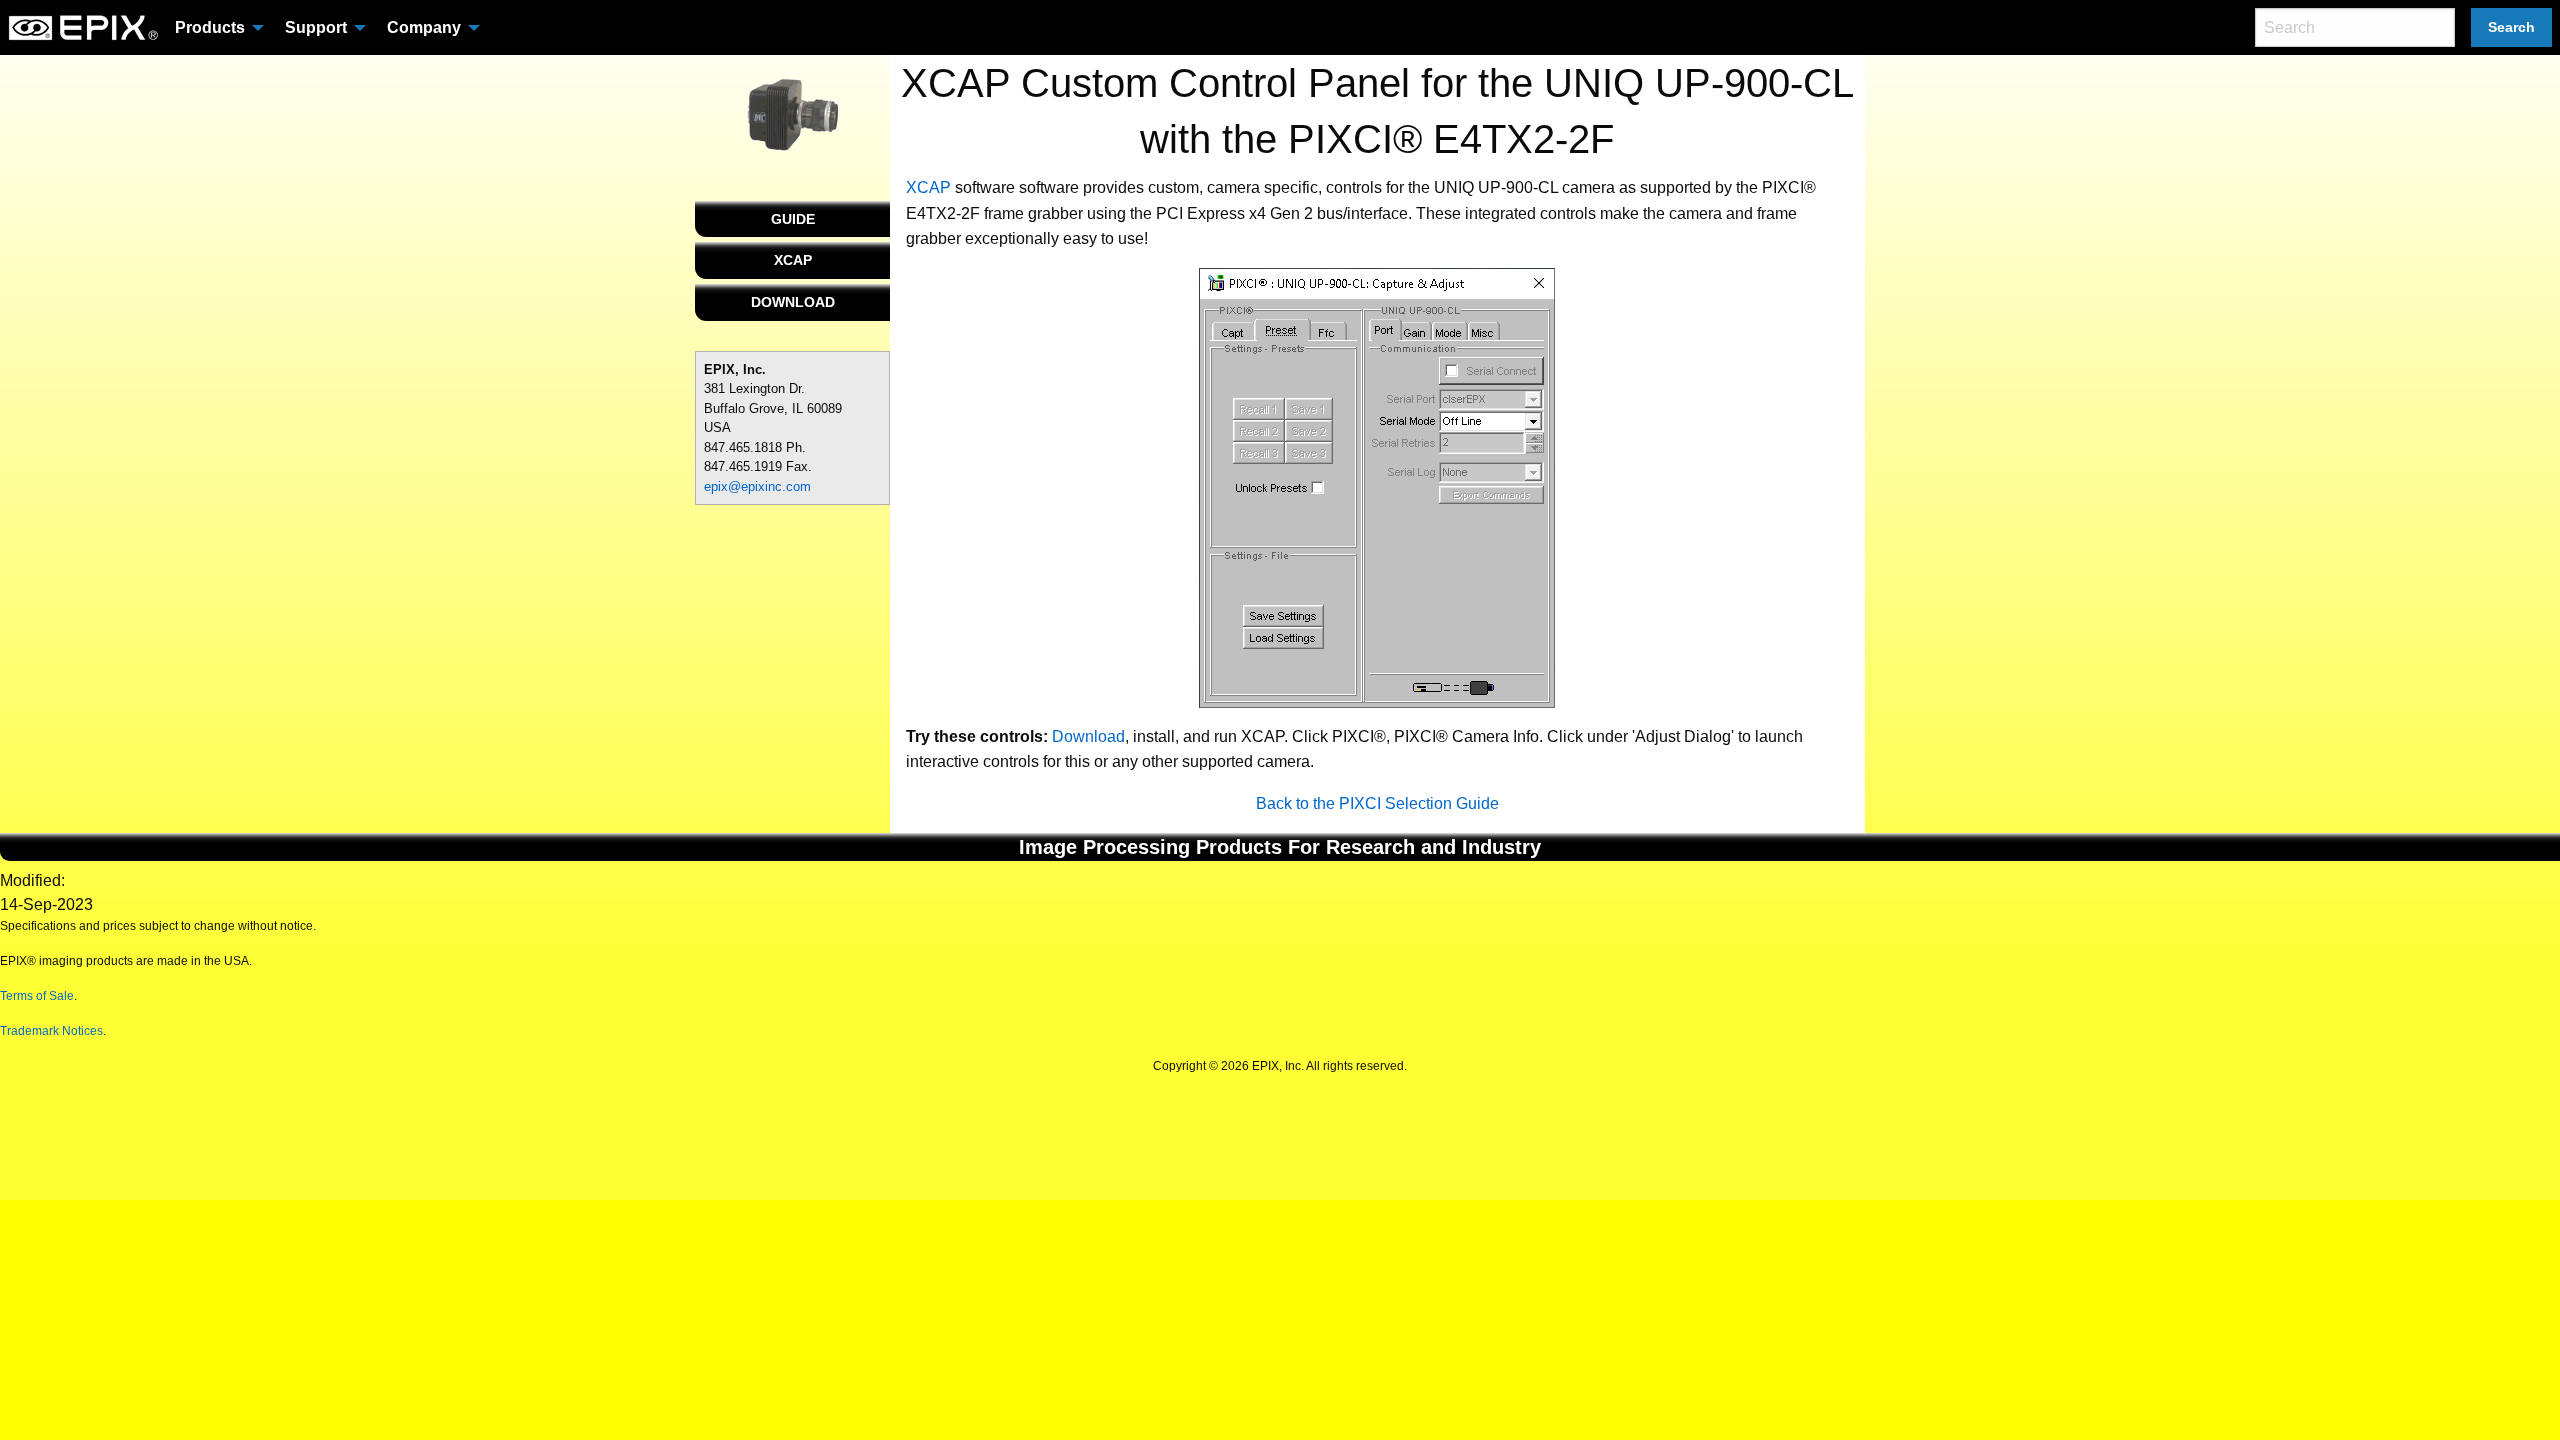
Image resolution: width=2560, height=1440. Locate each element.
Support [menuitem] (316, 27)
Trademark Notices (51, 1031)
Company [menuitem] (424, 27)
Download (1088, 736)
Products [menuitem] (210, 27)
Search (2511, 27)
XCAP (793, 260)
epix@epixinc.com (757, 486)
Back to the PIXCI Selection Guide (1377, 803)
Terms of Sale (37, 996)
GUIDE (793, 219)
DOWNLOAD (793, 302)
